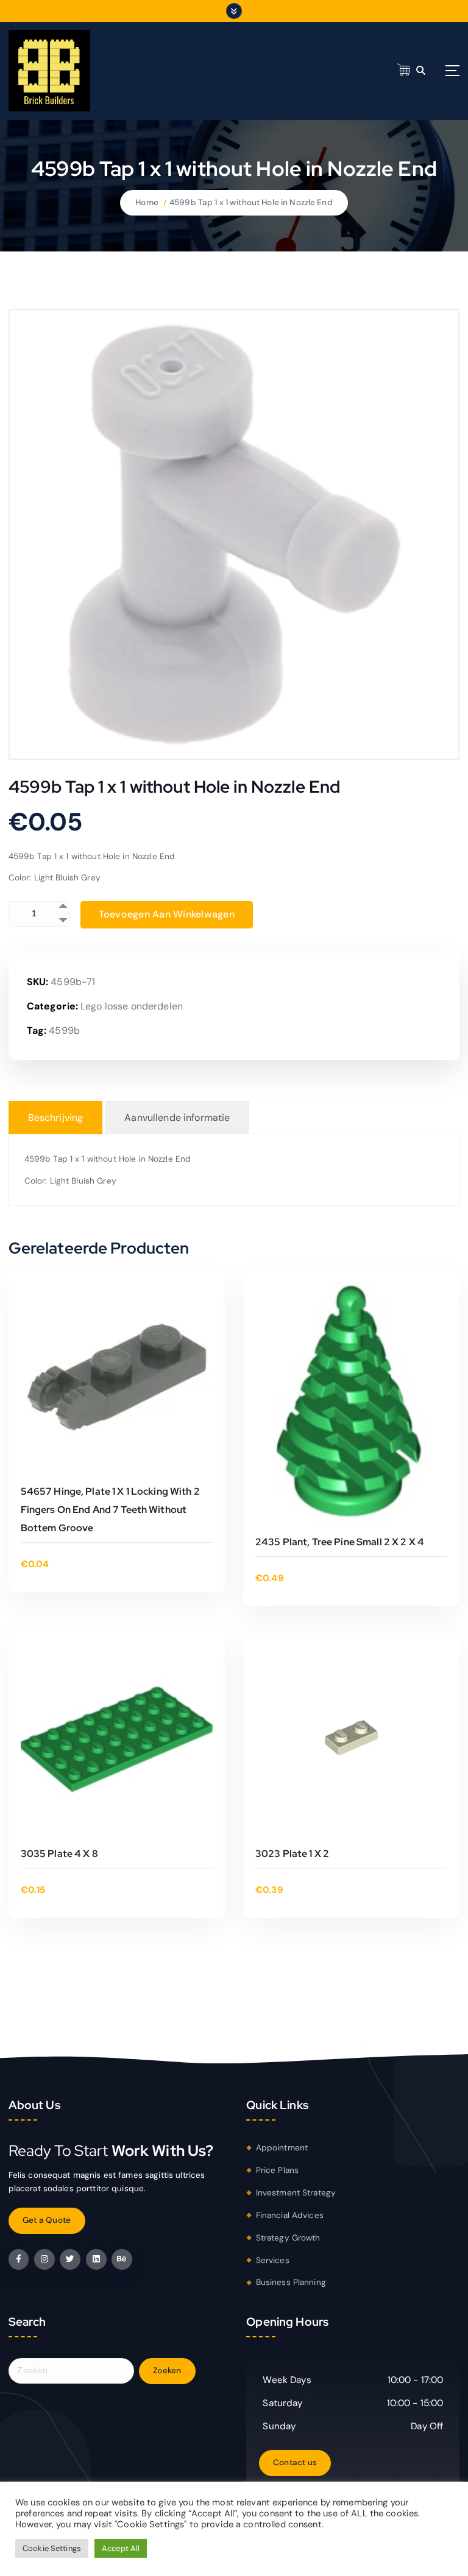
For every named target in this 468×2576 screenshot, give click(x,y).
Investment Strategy (296, 2193)
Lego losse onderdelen (132, 1006)
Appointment (282, 2148)
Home (147, 202)
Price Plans (278, 2170)
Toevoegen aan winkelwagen (167, 914)
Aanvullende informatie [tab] (177, 1118)
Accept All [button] (121, 2548)
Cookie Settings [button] (52, 2548)
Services (273, 2260)
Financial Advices (290, 2215)
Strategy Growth (288, 2238)
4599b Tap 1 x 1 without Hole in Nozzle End (251, 202)
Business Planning (291, 2282)
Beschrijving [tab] (56, 1118)
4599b (64, 1030)
